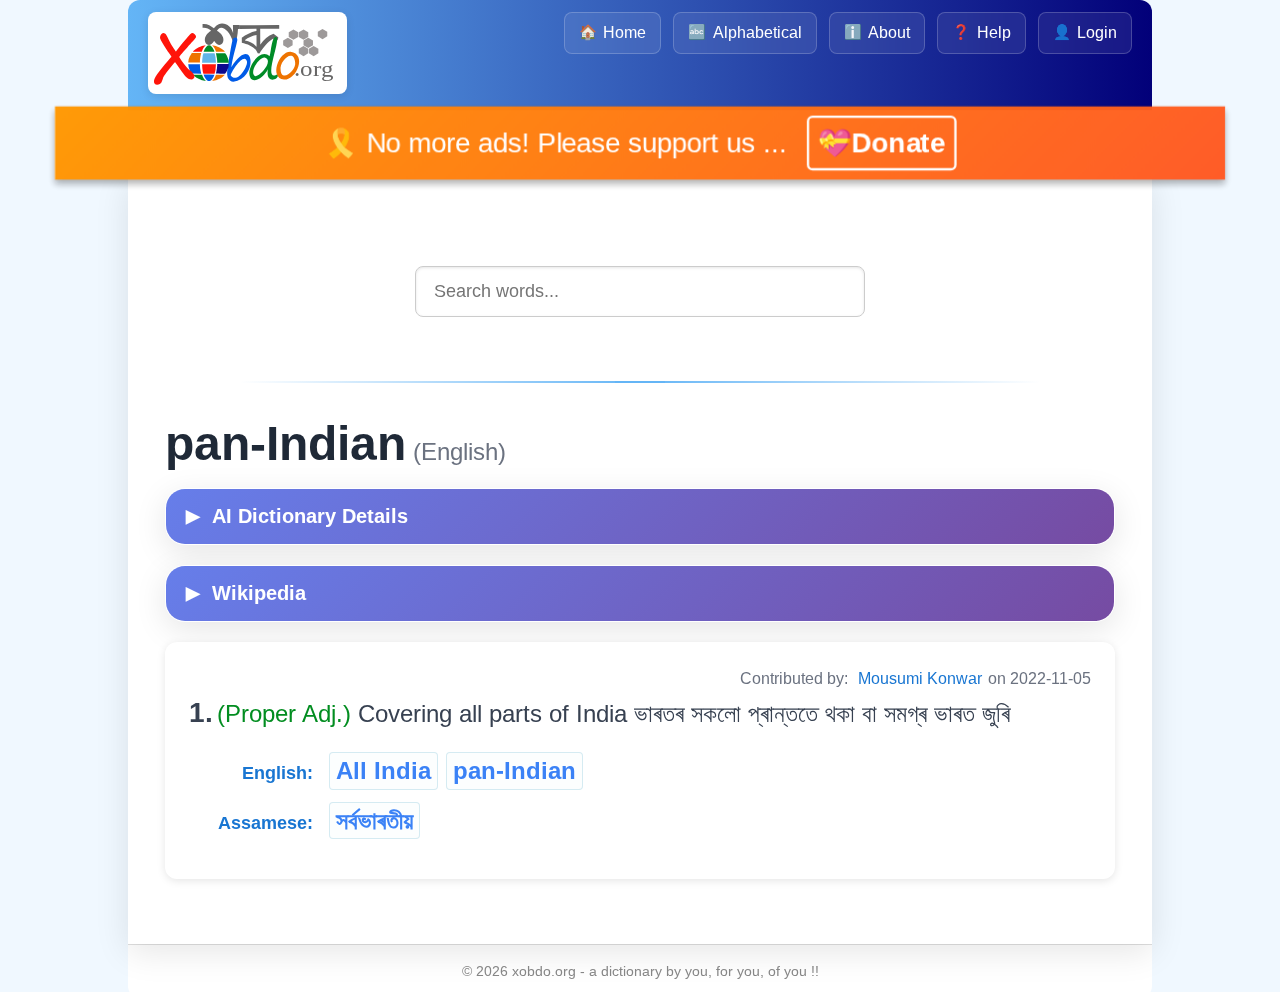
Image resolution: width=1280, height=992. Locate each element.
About (877, 32)
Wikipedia (246, 593)
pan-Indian (514, 770)
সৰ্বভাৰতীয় (374, 820)
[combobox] (640, 291)
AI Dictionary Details (297, 516)
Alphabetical (744, 32)
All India (383, 770)
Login (1085, 32)
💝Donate (853, 142)
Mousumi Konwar (920, 678)
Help (981, 32)
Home (612, 32)
